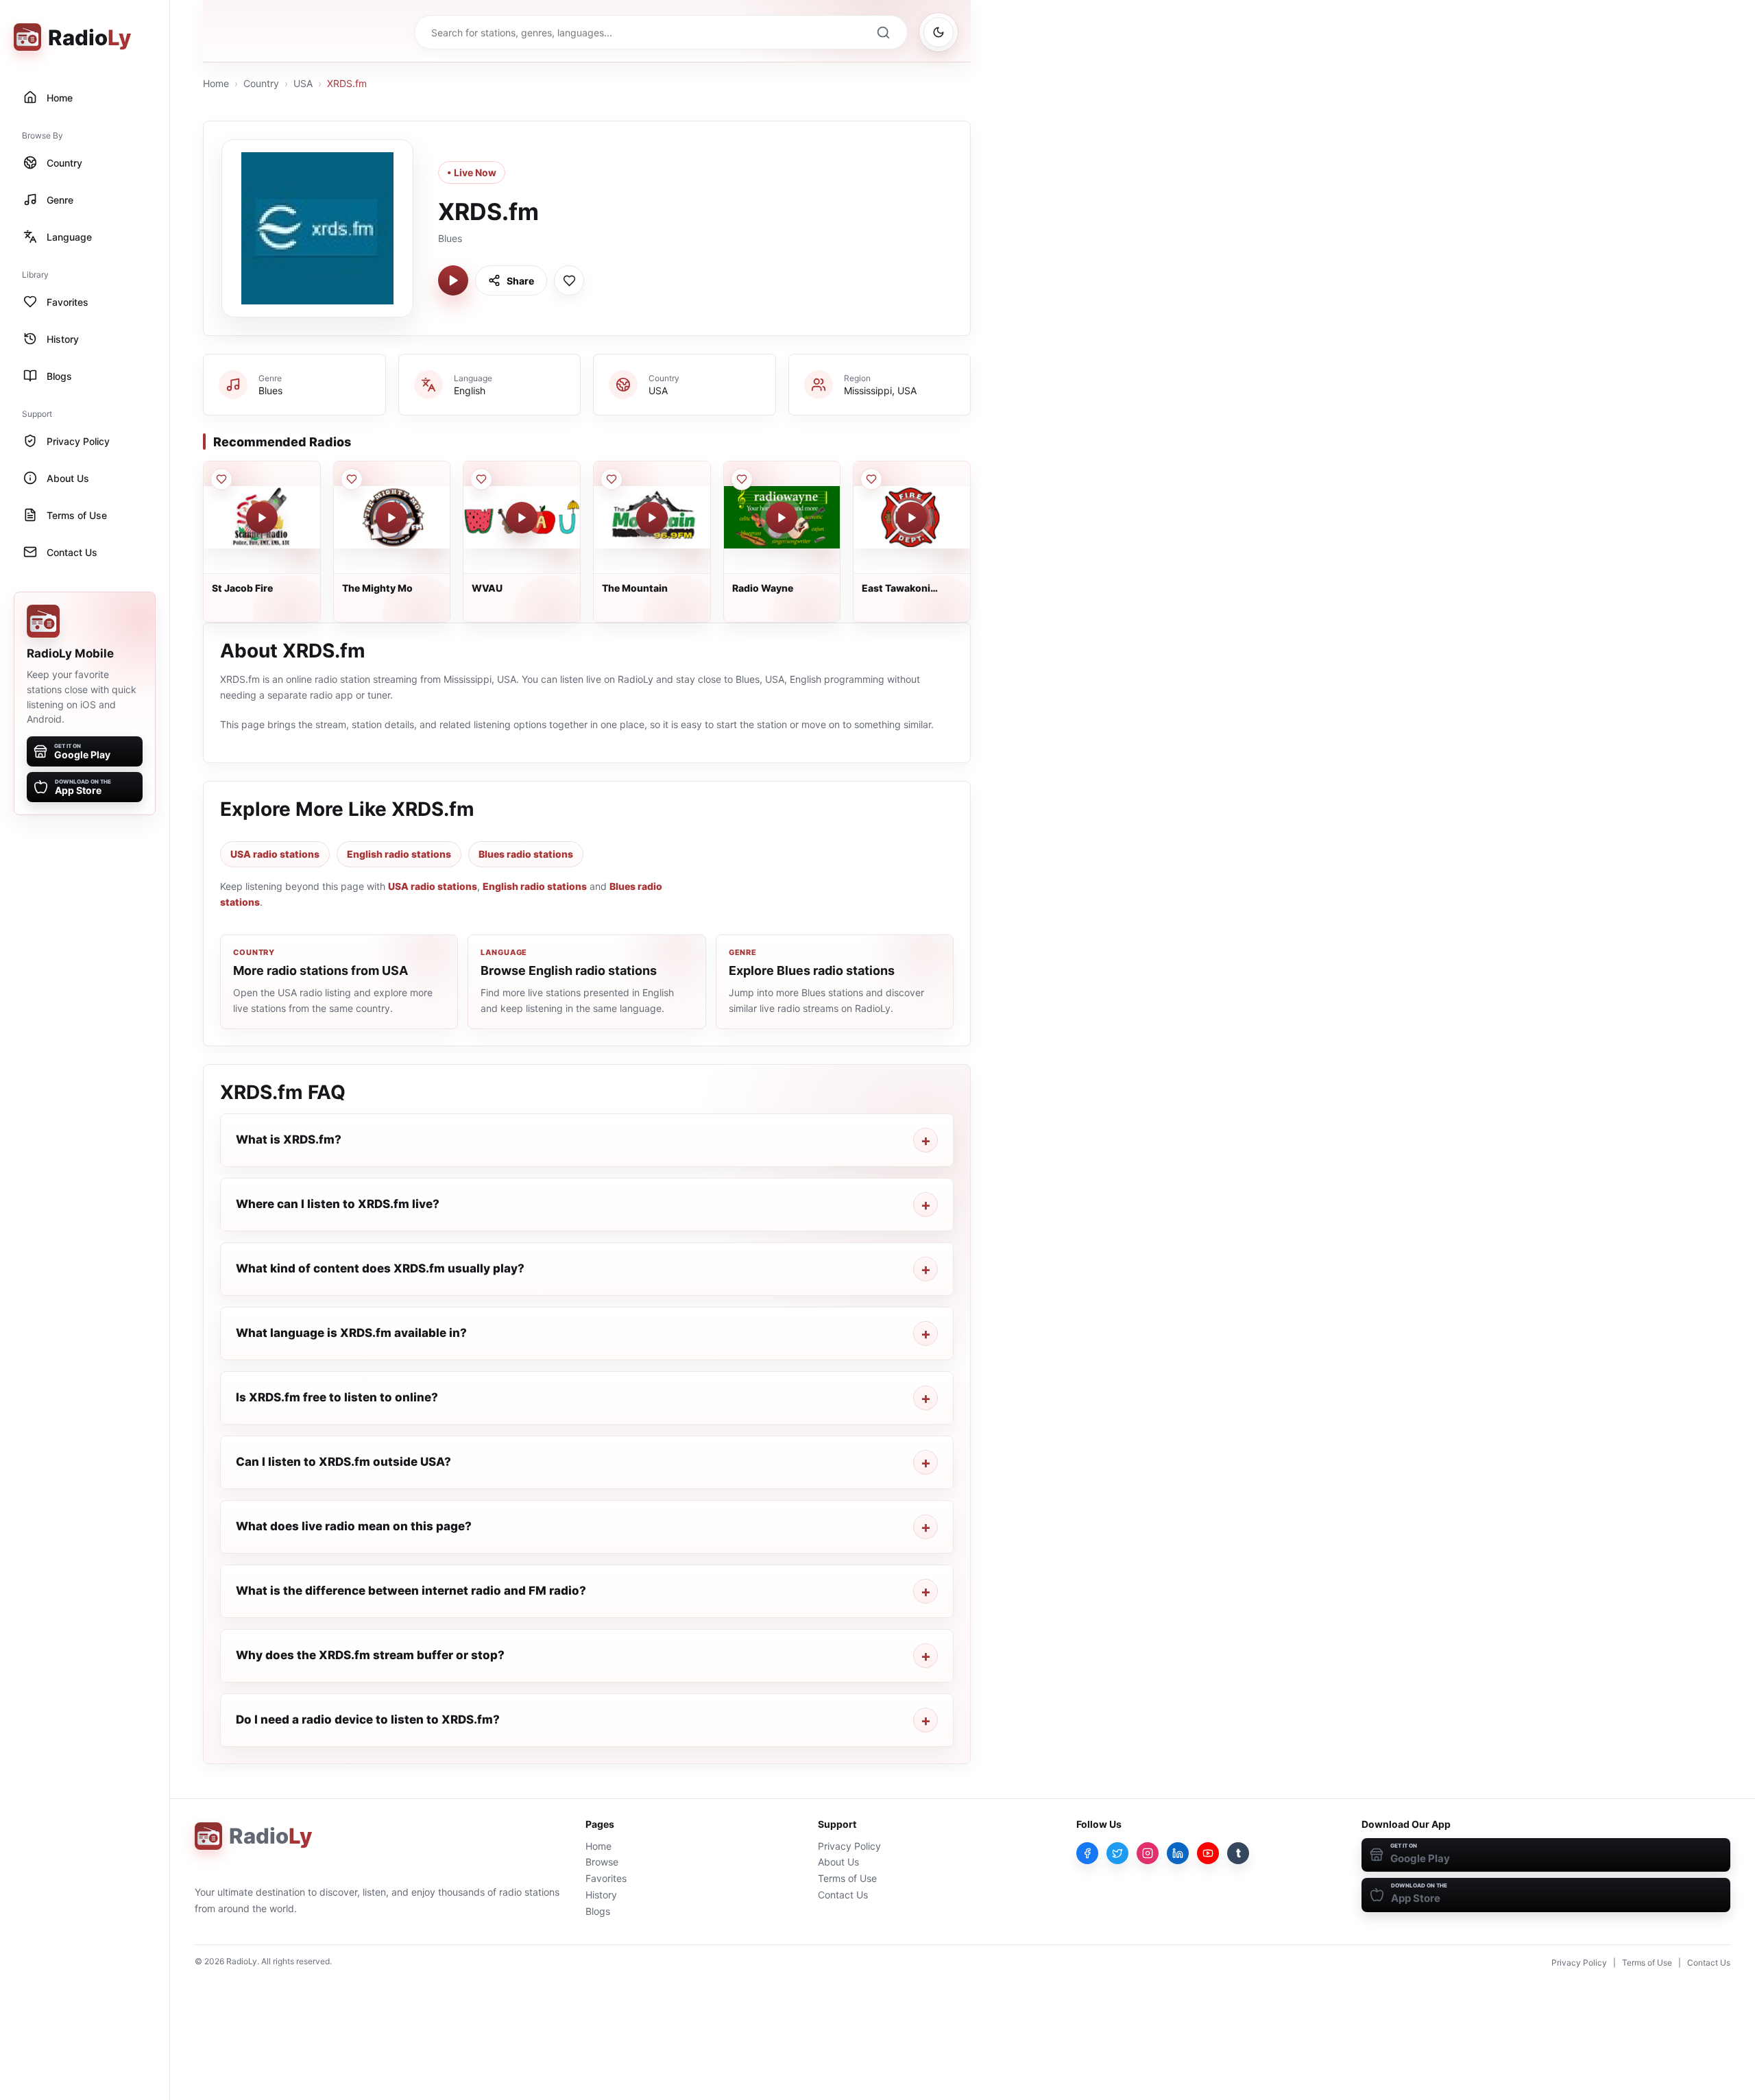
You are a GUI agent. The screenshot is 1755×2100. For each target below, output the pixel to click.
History (601, 1895)
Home (216, 83)
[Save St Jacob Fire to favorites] (221, 479)
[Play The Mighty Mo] (391, 518)
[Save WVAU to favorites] (481, 479)
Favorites (606, 1878)
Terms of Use (847, 1878)
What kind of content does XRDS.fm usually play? (380, 1268)
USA (303, 83)
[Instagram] (1148, 1853)
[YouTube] (1208, 1853)
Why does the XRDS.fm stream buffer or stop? (370, 1655)
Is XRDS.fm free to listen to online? (337, 1397)
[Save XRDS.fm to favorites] (569, 280)
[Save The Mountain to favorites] (612, 479)
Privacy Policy (849, 1846)
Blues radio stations (526, 854)
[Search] (883, 32)
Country (261, 83)
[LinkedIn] (1178, 1853)
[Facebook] (1087, 1853)
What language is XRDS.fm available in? (351, 1333)
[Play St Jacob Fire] (262, 518)
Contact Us (843, 1895)
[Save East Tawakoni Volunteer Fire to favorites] (871, 479)
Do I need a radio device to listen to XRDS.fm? (368, 1719)
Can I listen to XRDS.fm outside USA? (343, 1462)
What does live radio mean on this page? (354, 1526)
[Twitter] (1117, 1853)
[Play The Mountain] (652, 518)
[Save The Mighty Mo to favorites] (352, 479)
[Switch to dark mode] (939, 32)
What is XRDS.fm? (289, 1139)
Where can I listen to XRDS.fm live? (338, 1204)
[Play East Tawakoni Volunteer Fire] (912, 518)
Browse (602, 1862)
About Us (838, 1862)
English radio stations (399, 854)
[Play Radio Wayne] (782, 518)
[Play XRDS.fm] (453, 280)
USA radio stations (275, 854)
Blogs (598, 1911)
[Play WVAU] (522, 518)
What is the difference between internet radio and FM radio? (411, 1591)
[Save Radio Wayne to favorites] (742, 479)
